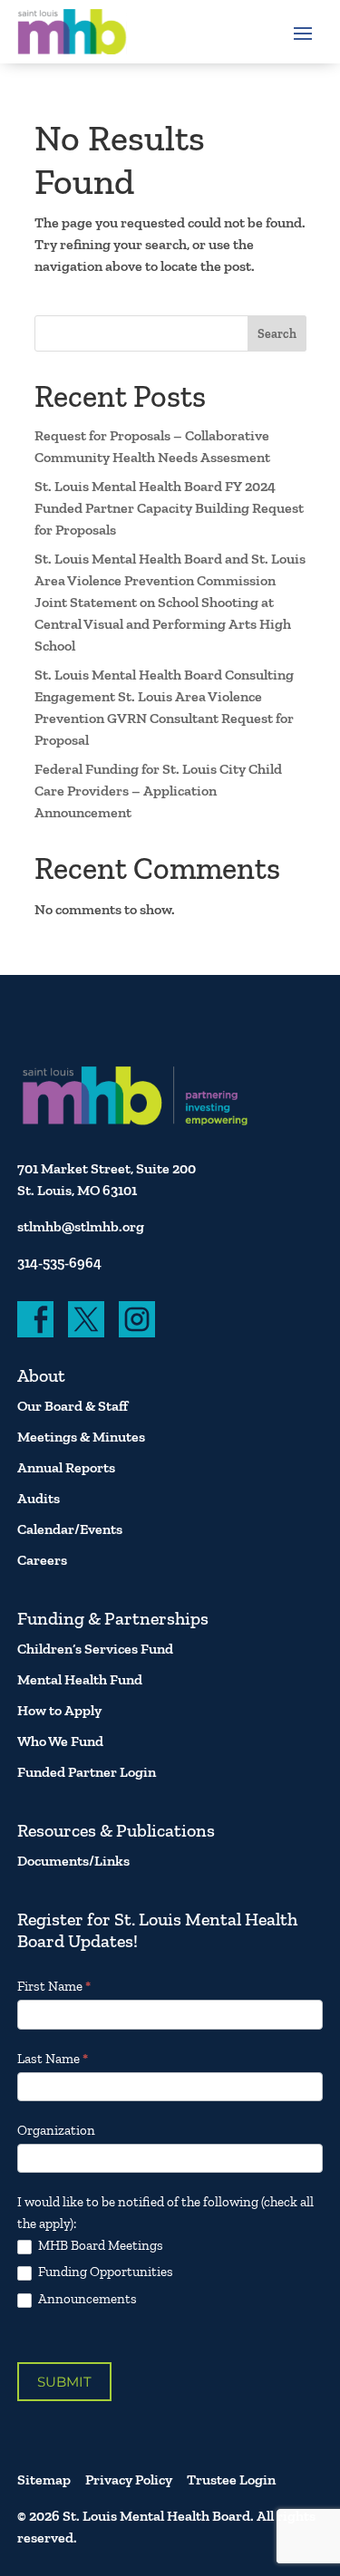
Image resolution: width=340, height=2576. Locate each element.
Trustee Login (231, 2480)
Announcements (86, 2299)
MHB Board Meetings (99, 2245)
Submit (64, 2382)
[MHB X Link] (86, 1319)
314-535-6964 (59, 1263)
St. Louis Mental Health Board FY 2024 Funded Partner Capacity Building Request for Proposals (169, 508)
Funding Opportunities (104, 2272)
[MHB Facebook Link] (35, 1319)
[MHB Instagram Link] (137, 1319)
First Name (54, 1986)
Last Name (53, 2059)
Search (277, 334)
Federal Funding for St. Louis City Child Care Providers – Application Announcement (158, 791)
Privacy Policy (129, 2480)
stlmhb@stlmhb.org (81, 1226)
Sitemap (44, 2480)
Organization (56, 2130)
